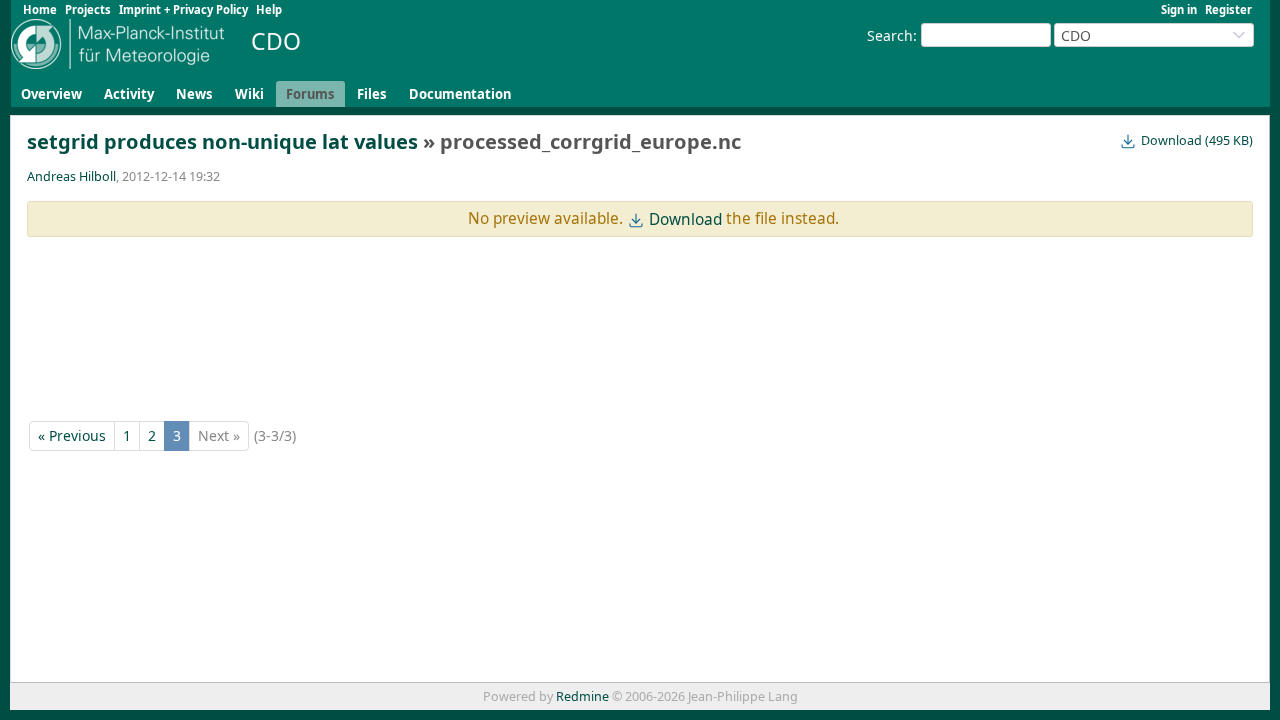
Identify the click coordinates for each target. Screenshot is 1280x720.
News (194, 94)
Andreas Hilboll (71, 176)
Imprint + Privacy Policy (183, 9)
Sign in (1179, 9)
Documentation (460, 94)
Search (890, 35)
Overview (51, 94)
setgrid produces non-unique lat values (222, 141)
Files (372, 94)
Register (1228, 9)
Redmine (582, 696)
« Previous (72, 435)
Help (269, 9)
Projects (88, 9)
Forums (310, 94)
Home (40, 9)
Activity (129, 94)
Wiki (249, 94)
